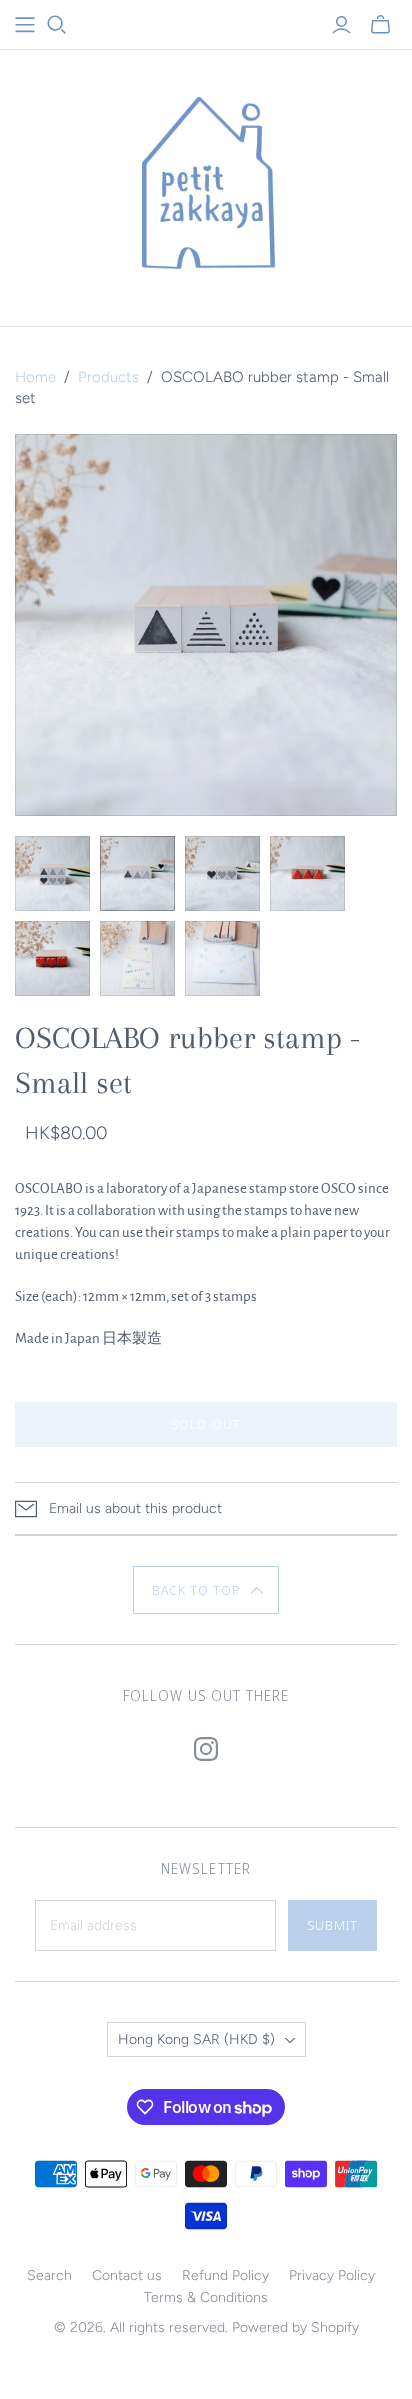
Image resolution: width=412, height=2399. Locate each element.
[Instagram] (206, 1749)
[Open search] (57, 25)
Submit (332, 1925)
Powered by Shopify (295, 2327)
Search (49, 2275)
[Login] (341, 25)
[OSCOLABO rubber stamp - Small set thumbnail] (52, 873)
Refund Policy (225, 2275)
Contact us (127, 2275)
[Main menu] (25, 25)
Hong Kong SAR (196, 2039)
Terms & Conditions (206, 2297)
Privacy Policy (332, 2275)
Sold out (205, 1424)
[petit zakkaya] (206, 183)
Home (35, 377)
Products (108, 377)
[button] (206, 1590)
